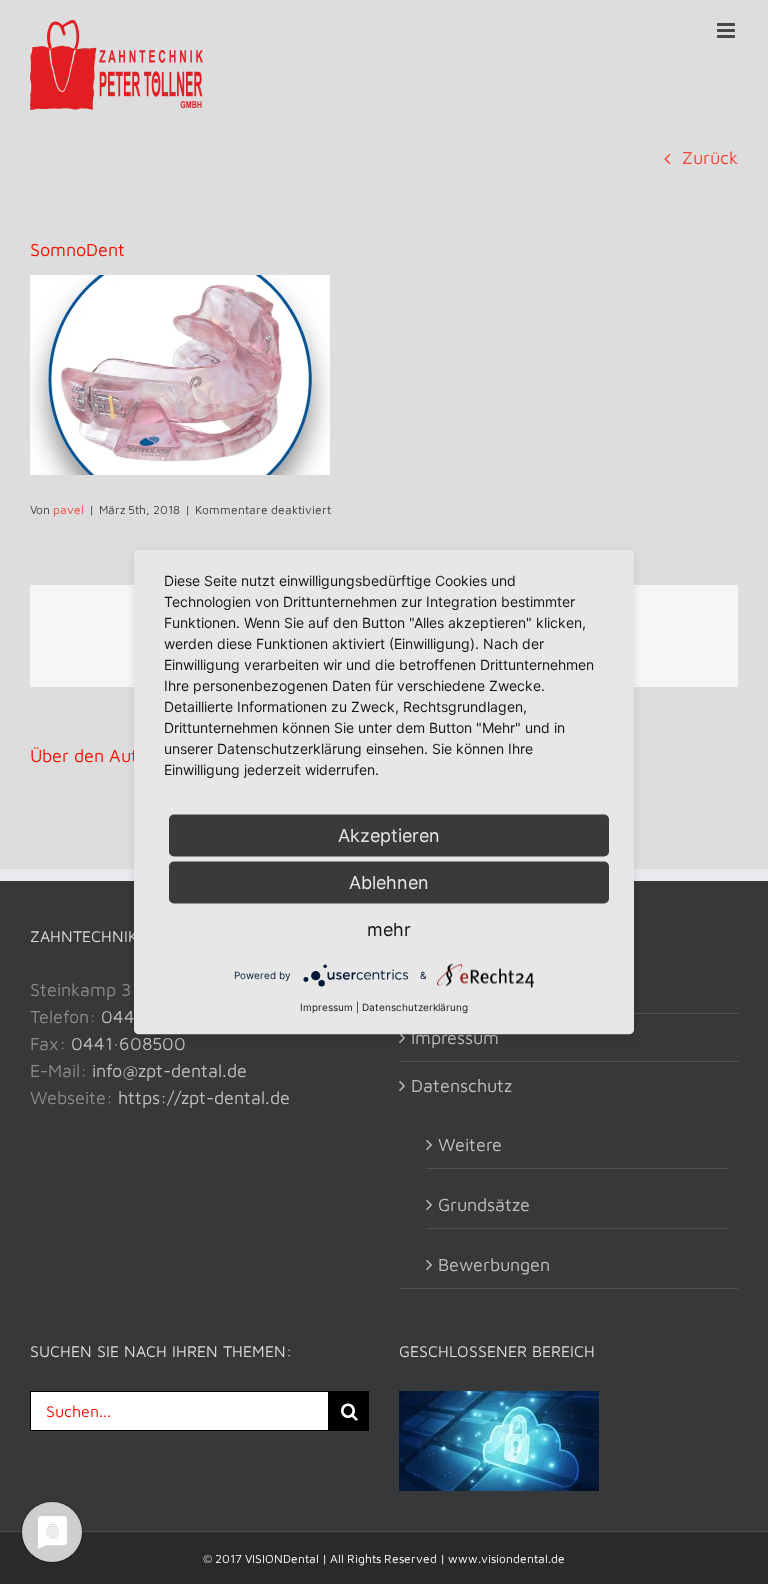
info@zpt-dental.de (169, 1070)
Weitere (470, 1144)
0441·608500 (128, 1043)
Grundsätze (484, 1204)
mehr (389, 929)
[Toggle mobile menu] (727, 30)
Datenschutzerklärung (415, 1007)
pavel (68, 509)
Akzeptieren (389, 835)
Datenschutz (461, 1085)
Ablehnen (389, 882)
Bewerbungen (494, 1264)
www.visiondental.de (506, 1558)
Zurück (710, 157)
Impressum (455, 1037)
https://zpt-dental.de (204, 1097)
